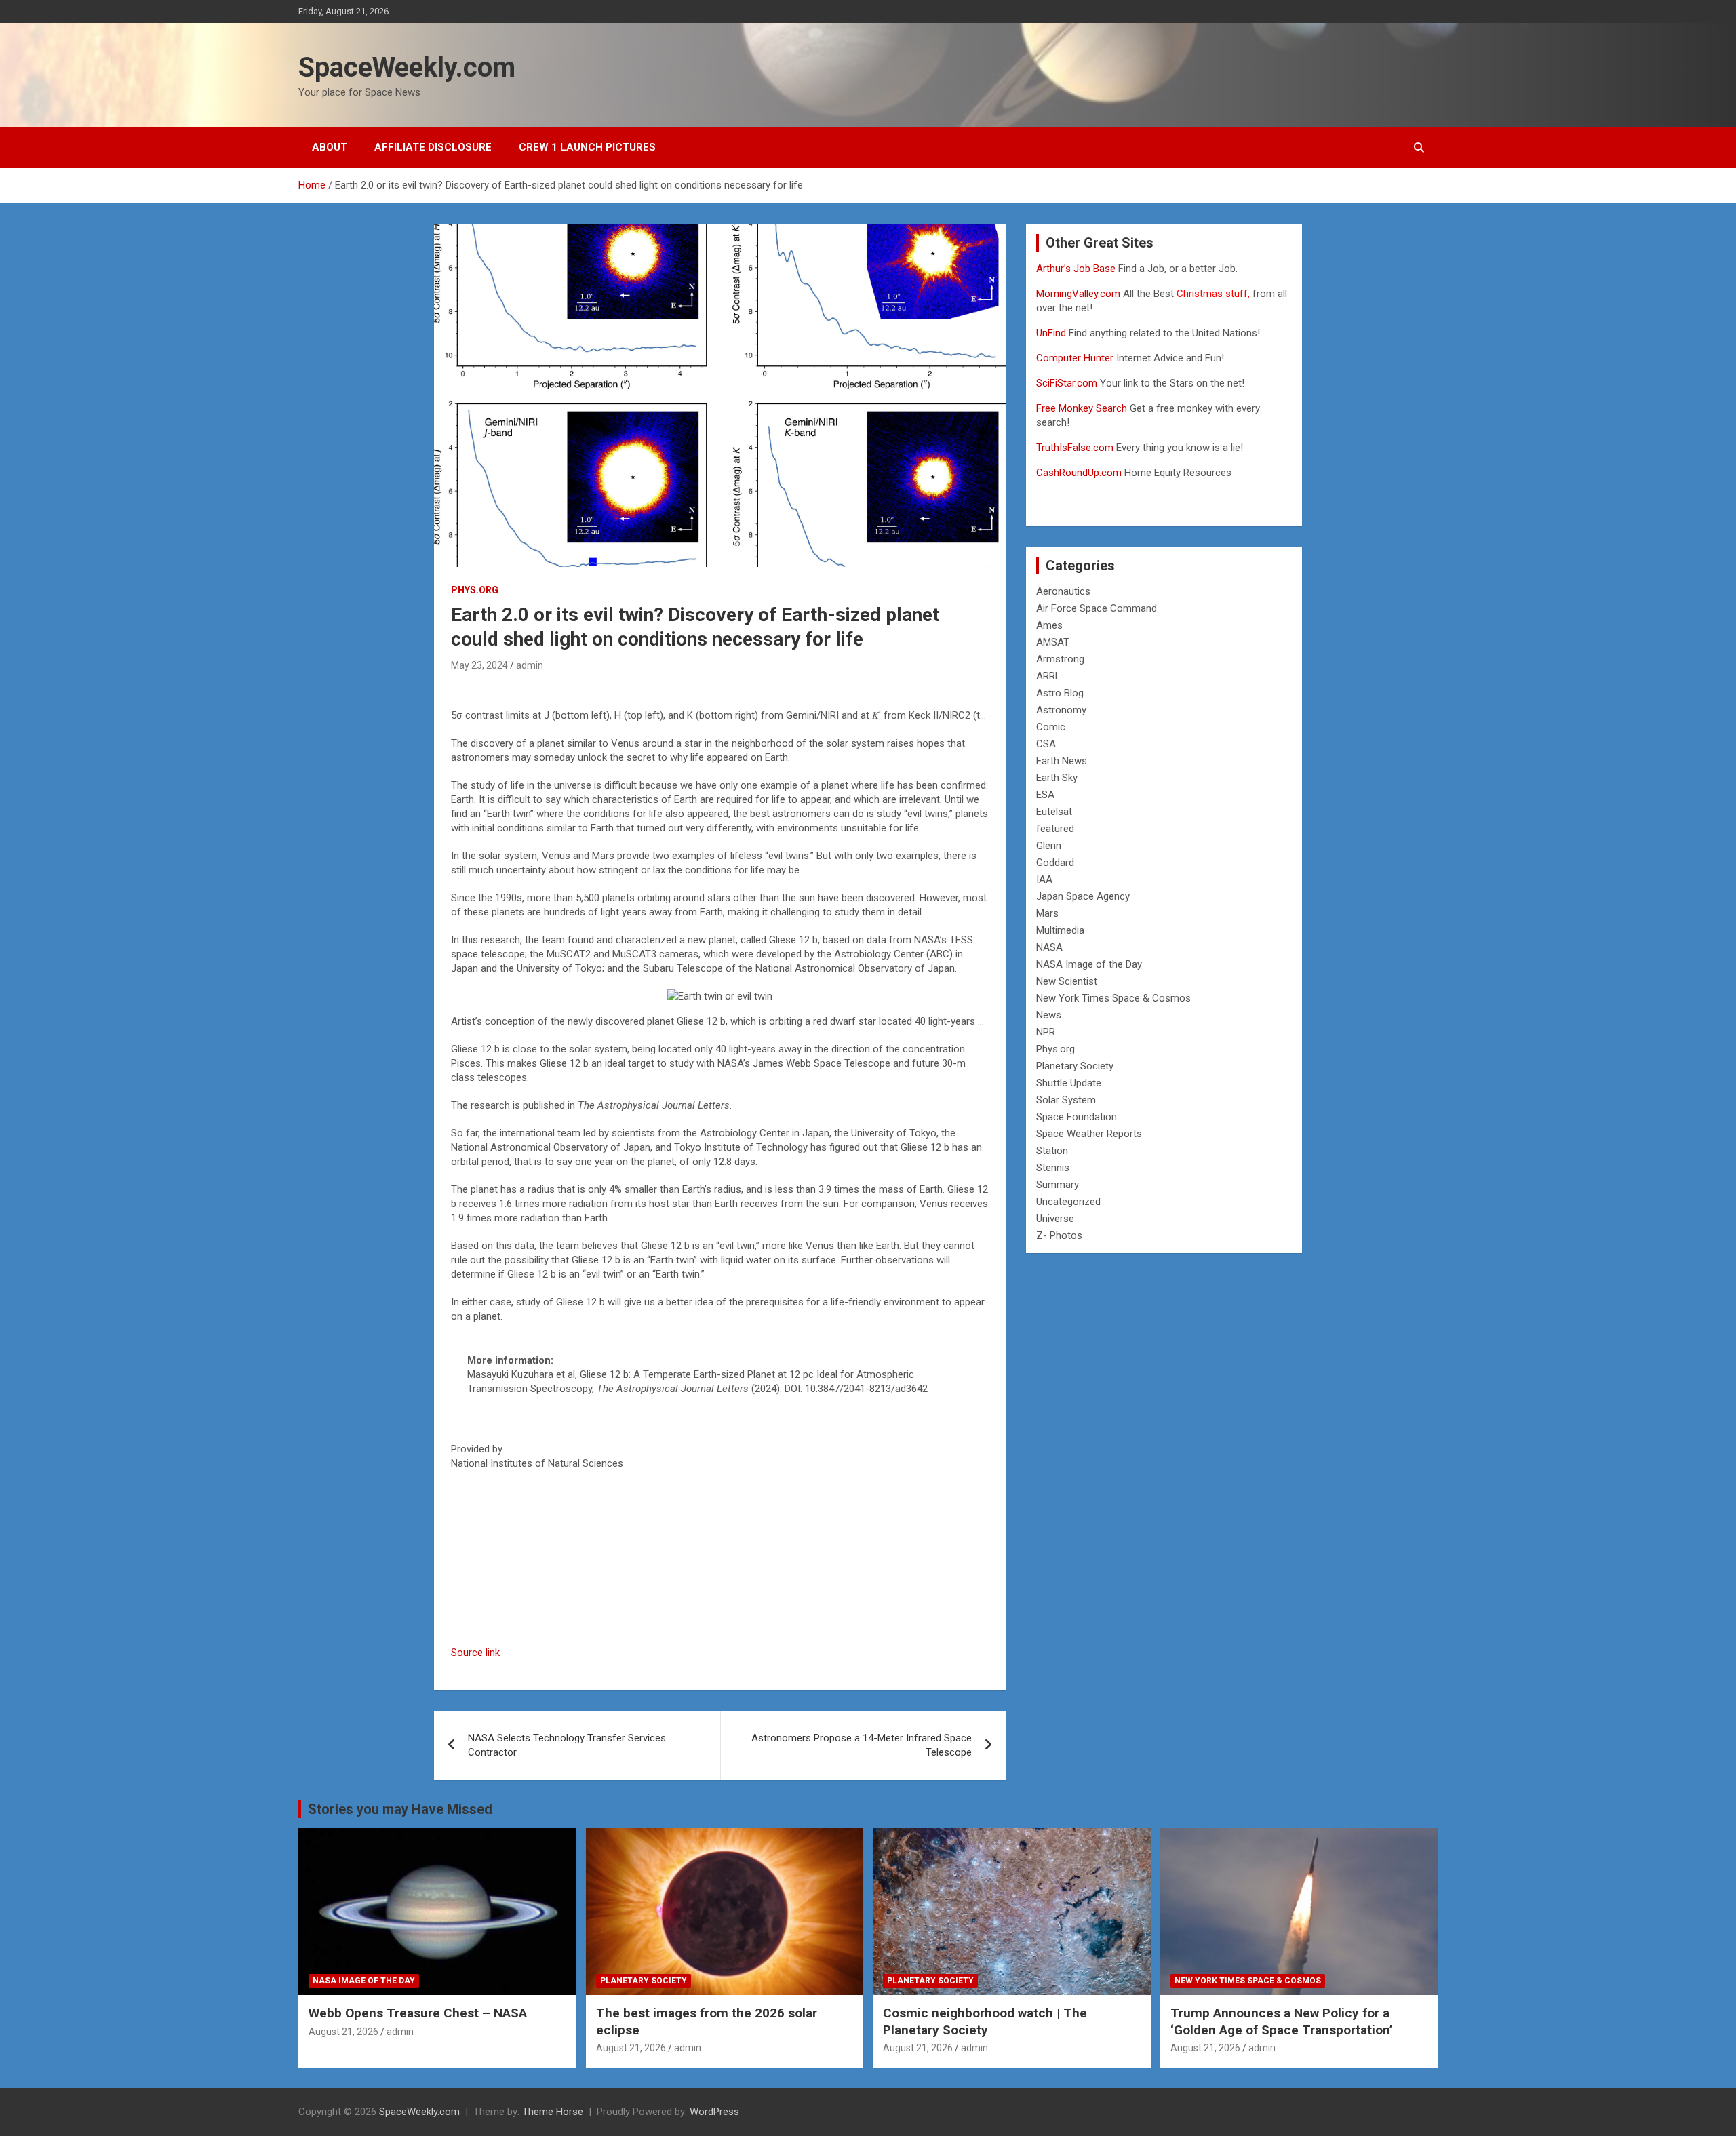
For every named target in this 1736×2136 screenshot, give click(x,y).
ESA (1045, 795)
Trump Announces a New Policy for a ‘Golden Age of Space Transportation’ (1282, 2021)
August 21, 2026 (343, 2032)
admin (530, 665)
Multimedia (1060, 930)
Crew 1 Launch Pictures (587, 147)
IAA (1044, 879)
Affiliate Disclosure (433, 147)
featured (1055, 829)
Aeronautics (1063, 591)
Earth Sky (1057, 778)
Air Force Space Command (1097, 608)
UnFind (1052, 333)
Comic (1051, 727)
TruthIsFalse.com (1075, 448)
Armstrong (1060, 659)
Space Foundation (1077, 1117)
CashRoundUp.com (1079, 473)
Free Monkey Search (1082, 408)
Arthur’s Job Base (1077, 269)
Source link (475, 1653)
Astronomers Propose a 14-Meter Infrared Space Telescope (862, 1745)
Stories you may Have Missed (400, 1809)
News (1049, 1015)
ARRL (1048, 676)
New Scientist (1067, 981)
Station (1052, 1151)
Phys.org (475, 590)
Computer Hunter (1075, 358)
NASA (1049, 947)
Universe (1055, 1219)
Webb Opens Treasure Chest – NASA (418, 2013)
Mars (1047, 913)
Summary (1058, 1185)
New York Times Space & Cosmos (1113, 998)
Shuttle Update (1069, 1083)
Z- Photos (1059, 1235)
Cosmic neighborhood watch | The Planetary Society (985, 2021)
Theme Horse (553, 2112)
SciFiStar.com (1067, 383)
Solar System (1066, 1100)
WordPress (714, 2112)
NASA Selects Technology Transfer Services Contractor (567, 1745)
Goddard (1055, 863)
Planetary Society (1075, 1066)
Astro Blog (1060, 693)
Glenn (1049, 846)
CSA (1046, 744)
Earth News (1062, 761)
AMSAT (1053, 642)
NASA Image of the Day (1089, 964)
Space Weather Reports (1089, 1134)
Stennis (1053, 1168)
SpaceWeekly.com (407, 67)
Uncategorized (1068, 1202)
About (330, 147)
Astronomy (1061, 710)
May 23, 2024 (479, 665)
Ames (1049, 625)
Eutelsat (1054, 812)
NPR (1046, 1032)
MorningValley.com (1078, 294)
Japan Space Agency (1083, 896)
